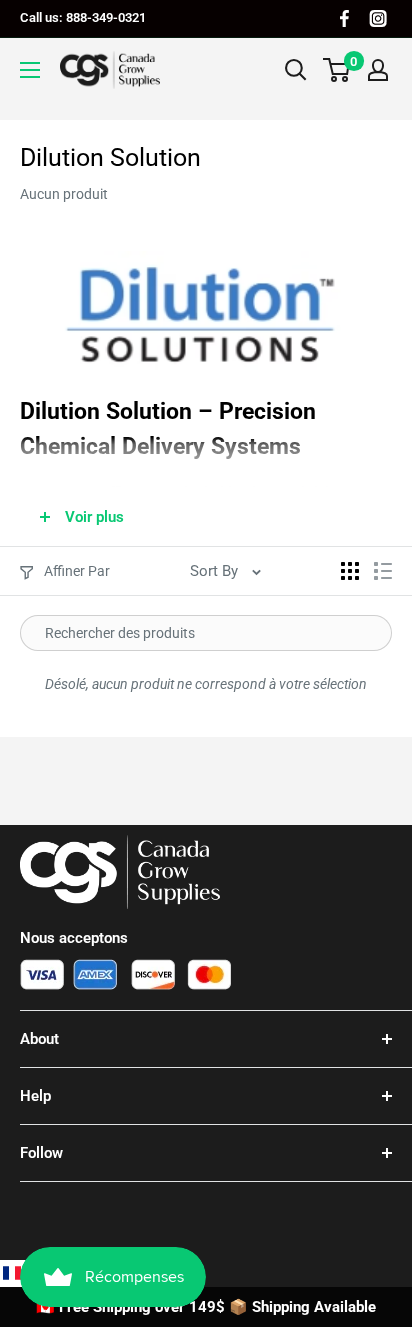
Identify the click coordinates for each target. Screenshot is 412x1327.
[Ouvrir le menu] (30, 70)
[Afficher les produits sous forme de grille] (350, 571)
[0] (337, 70)
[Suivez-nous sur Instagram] (378, 18)
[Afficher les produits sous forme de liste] (383, 571)
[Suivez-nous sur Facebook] (344, 18)
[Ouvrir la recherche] (296, 70)
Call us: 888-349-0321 (83, 17)
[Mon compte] (378, 70)
